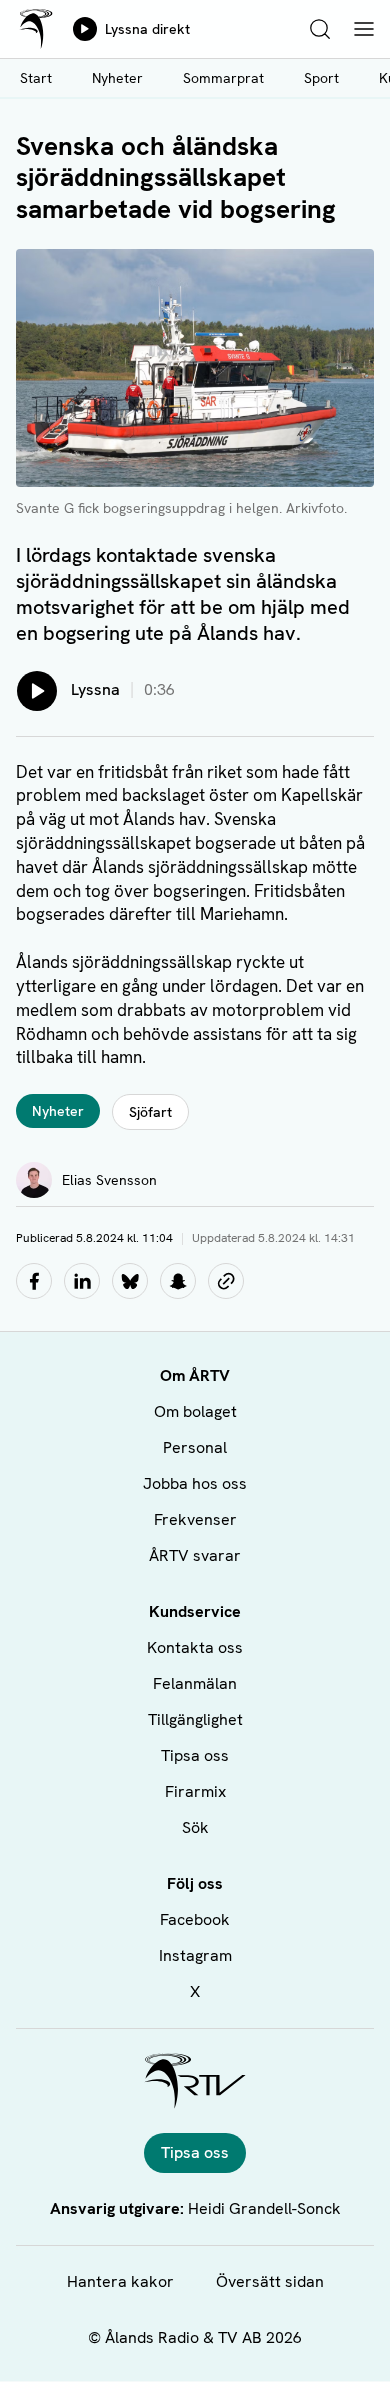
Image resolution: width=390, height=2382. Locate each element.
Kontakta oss (195, 1647)
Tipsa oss (195, 1755)
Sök (195, 1827)
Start (36, 78)
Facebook (195, 1919)
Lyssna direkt (147, 29)
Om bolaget (195, 1411)
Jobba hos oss (195, 1483)
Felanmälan (195, 1683)
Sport (321, 78)
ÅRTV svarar (195, 1555)
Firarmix (195, 1791)
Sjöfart (150, 1112)
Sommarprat (223, 78)
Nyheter (117, 78)
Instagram (195, 1955)
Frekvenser (195, 1519)
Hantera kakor (120, 2281)
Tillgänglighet (195, 1719)
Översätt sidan (270, 2281)
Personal (195, 1447)
